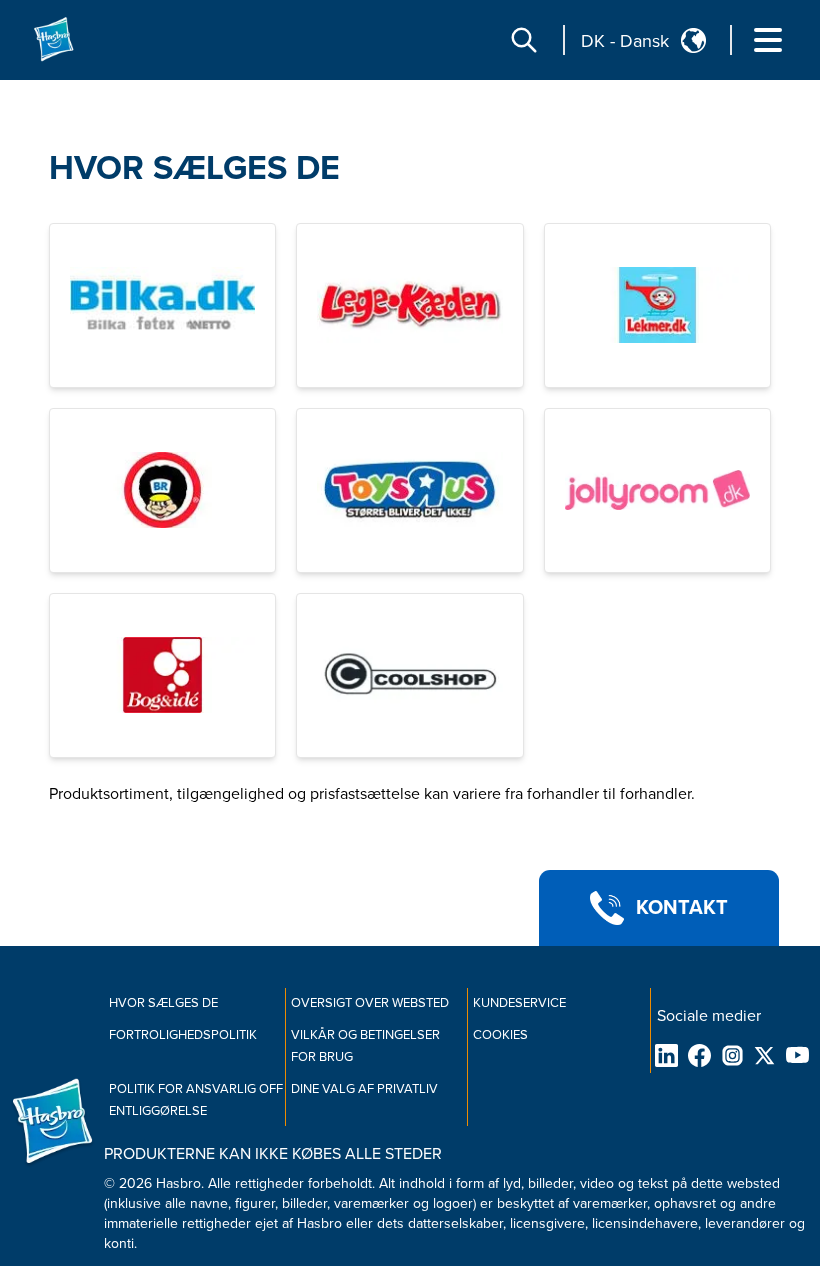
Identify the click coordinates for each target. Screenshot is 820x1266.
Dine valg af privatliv (364, 1089)
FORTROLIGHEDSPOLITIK (183, 1035)
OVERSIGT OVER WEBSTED (370, 1003)
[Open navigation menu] (768, 40)
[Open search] (524, 40)
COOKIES (500, 1035)
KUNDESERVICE (519, 1003)
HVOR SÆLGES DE (194, 168)
